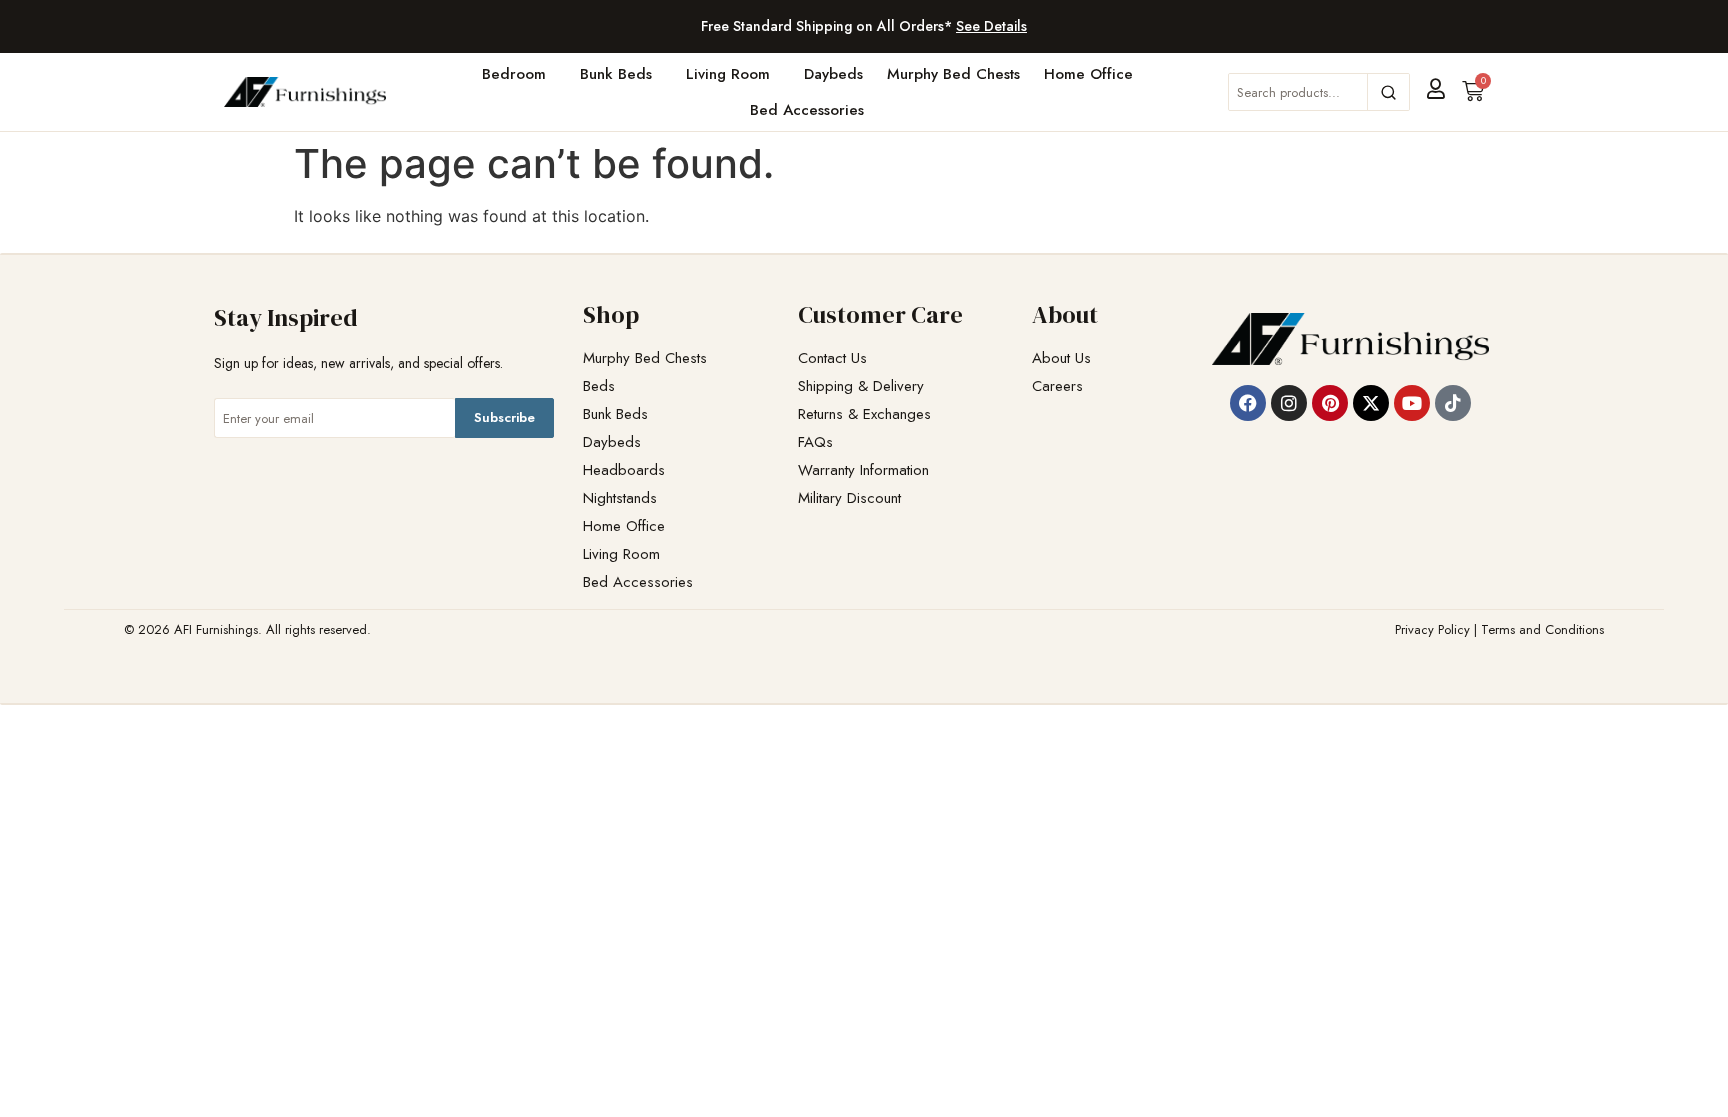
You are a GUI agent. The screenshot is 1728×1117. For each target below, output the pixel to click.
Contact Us (832, 358)
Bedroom (514, 74)
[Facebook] (1248, 403)
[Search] (1388, 92)
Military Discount (849, 498)
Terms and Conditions (1542, 629)
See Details (991, 26)
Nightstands (620, 498)
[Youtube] (1412, 403)
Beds (599, 386)
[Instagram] (1289, 403)
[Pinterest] (1330, 403)
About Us (1061, 358)
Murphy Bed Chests (953, 74)
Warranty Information (863, 470)
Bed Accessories (807, 110)
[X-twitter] (1371, 403)
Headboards (624, 470)
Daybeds (833, 74)
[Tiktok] (1453, 403)
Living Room (728, 74)
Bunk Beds (616, 74)
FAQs (815, 442)
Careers (1057, 386)
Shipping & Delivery (861, 386)
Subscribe (504, 417)
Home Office (1088, 74)
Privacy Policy (1432, 629)
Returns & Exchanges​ (864, 414)
